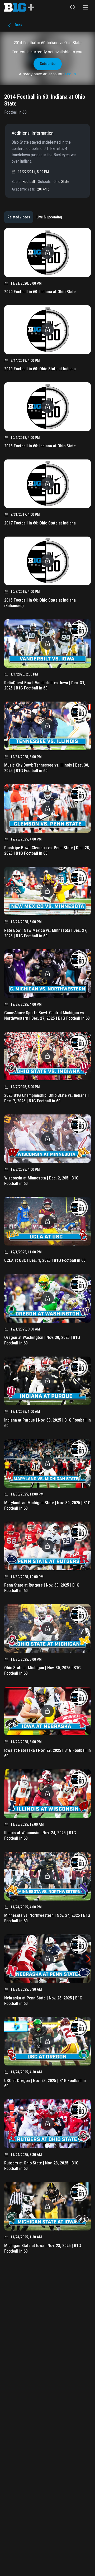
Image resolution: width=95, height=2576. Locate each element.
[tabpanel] (47, 1243)
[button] (73, 7)
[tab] (19, 217)
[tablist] (35, 217)
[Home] (19, 7)
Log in (71, 74)
